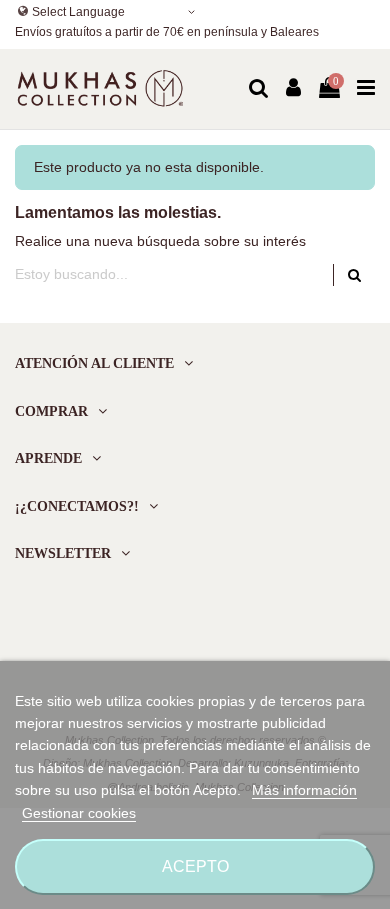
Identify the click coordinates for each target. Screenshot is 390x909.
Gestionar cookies (79, 813)
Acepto (195, 866)
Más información (304, 790)
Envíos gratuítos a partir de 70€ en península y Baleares (167, 32)
